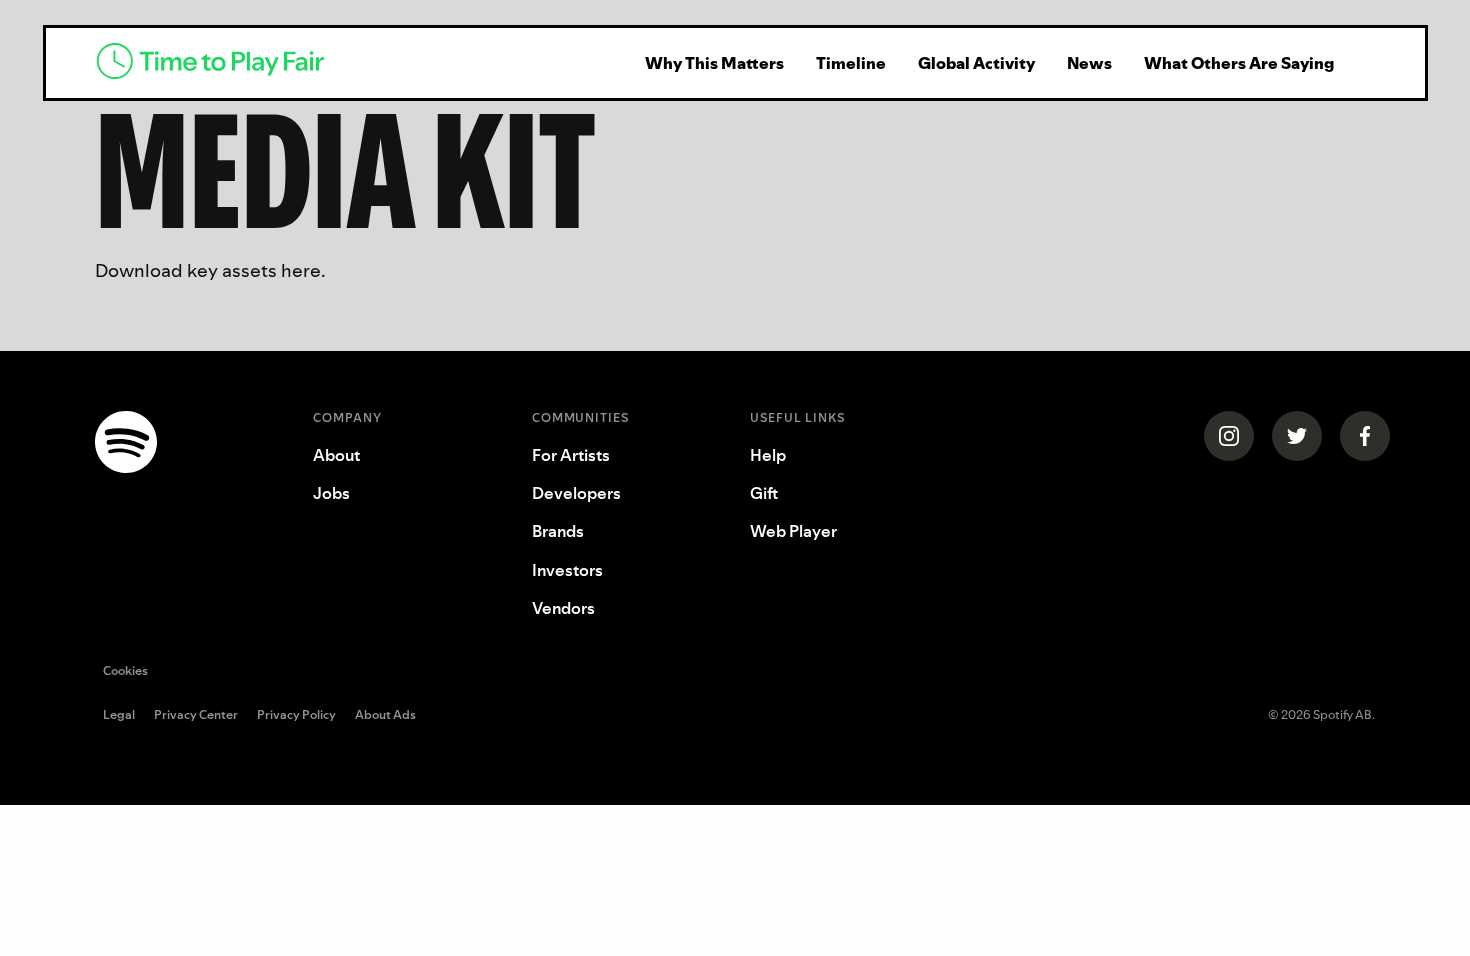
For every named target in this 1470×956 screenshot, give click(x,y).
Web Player (793, 531)
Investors (567, 570)
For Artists (571, 455)
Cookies (125, 670)
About (336, 455)
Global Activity (976, 63)
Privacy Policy (296, 716)
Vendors (563, 608)
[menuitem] (714, 63)
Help (768, 455)
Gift (764, 493)
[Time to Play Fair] (345, 63)
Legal (119, 716)
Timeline (851, 63)
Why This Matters (714, 63)
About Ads (385, 716)
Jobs (331, 493)
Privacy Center (196, 716)
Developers (576, 493)
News (1089, 63)
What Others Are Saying (1239, 63)
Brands (558, 531)
